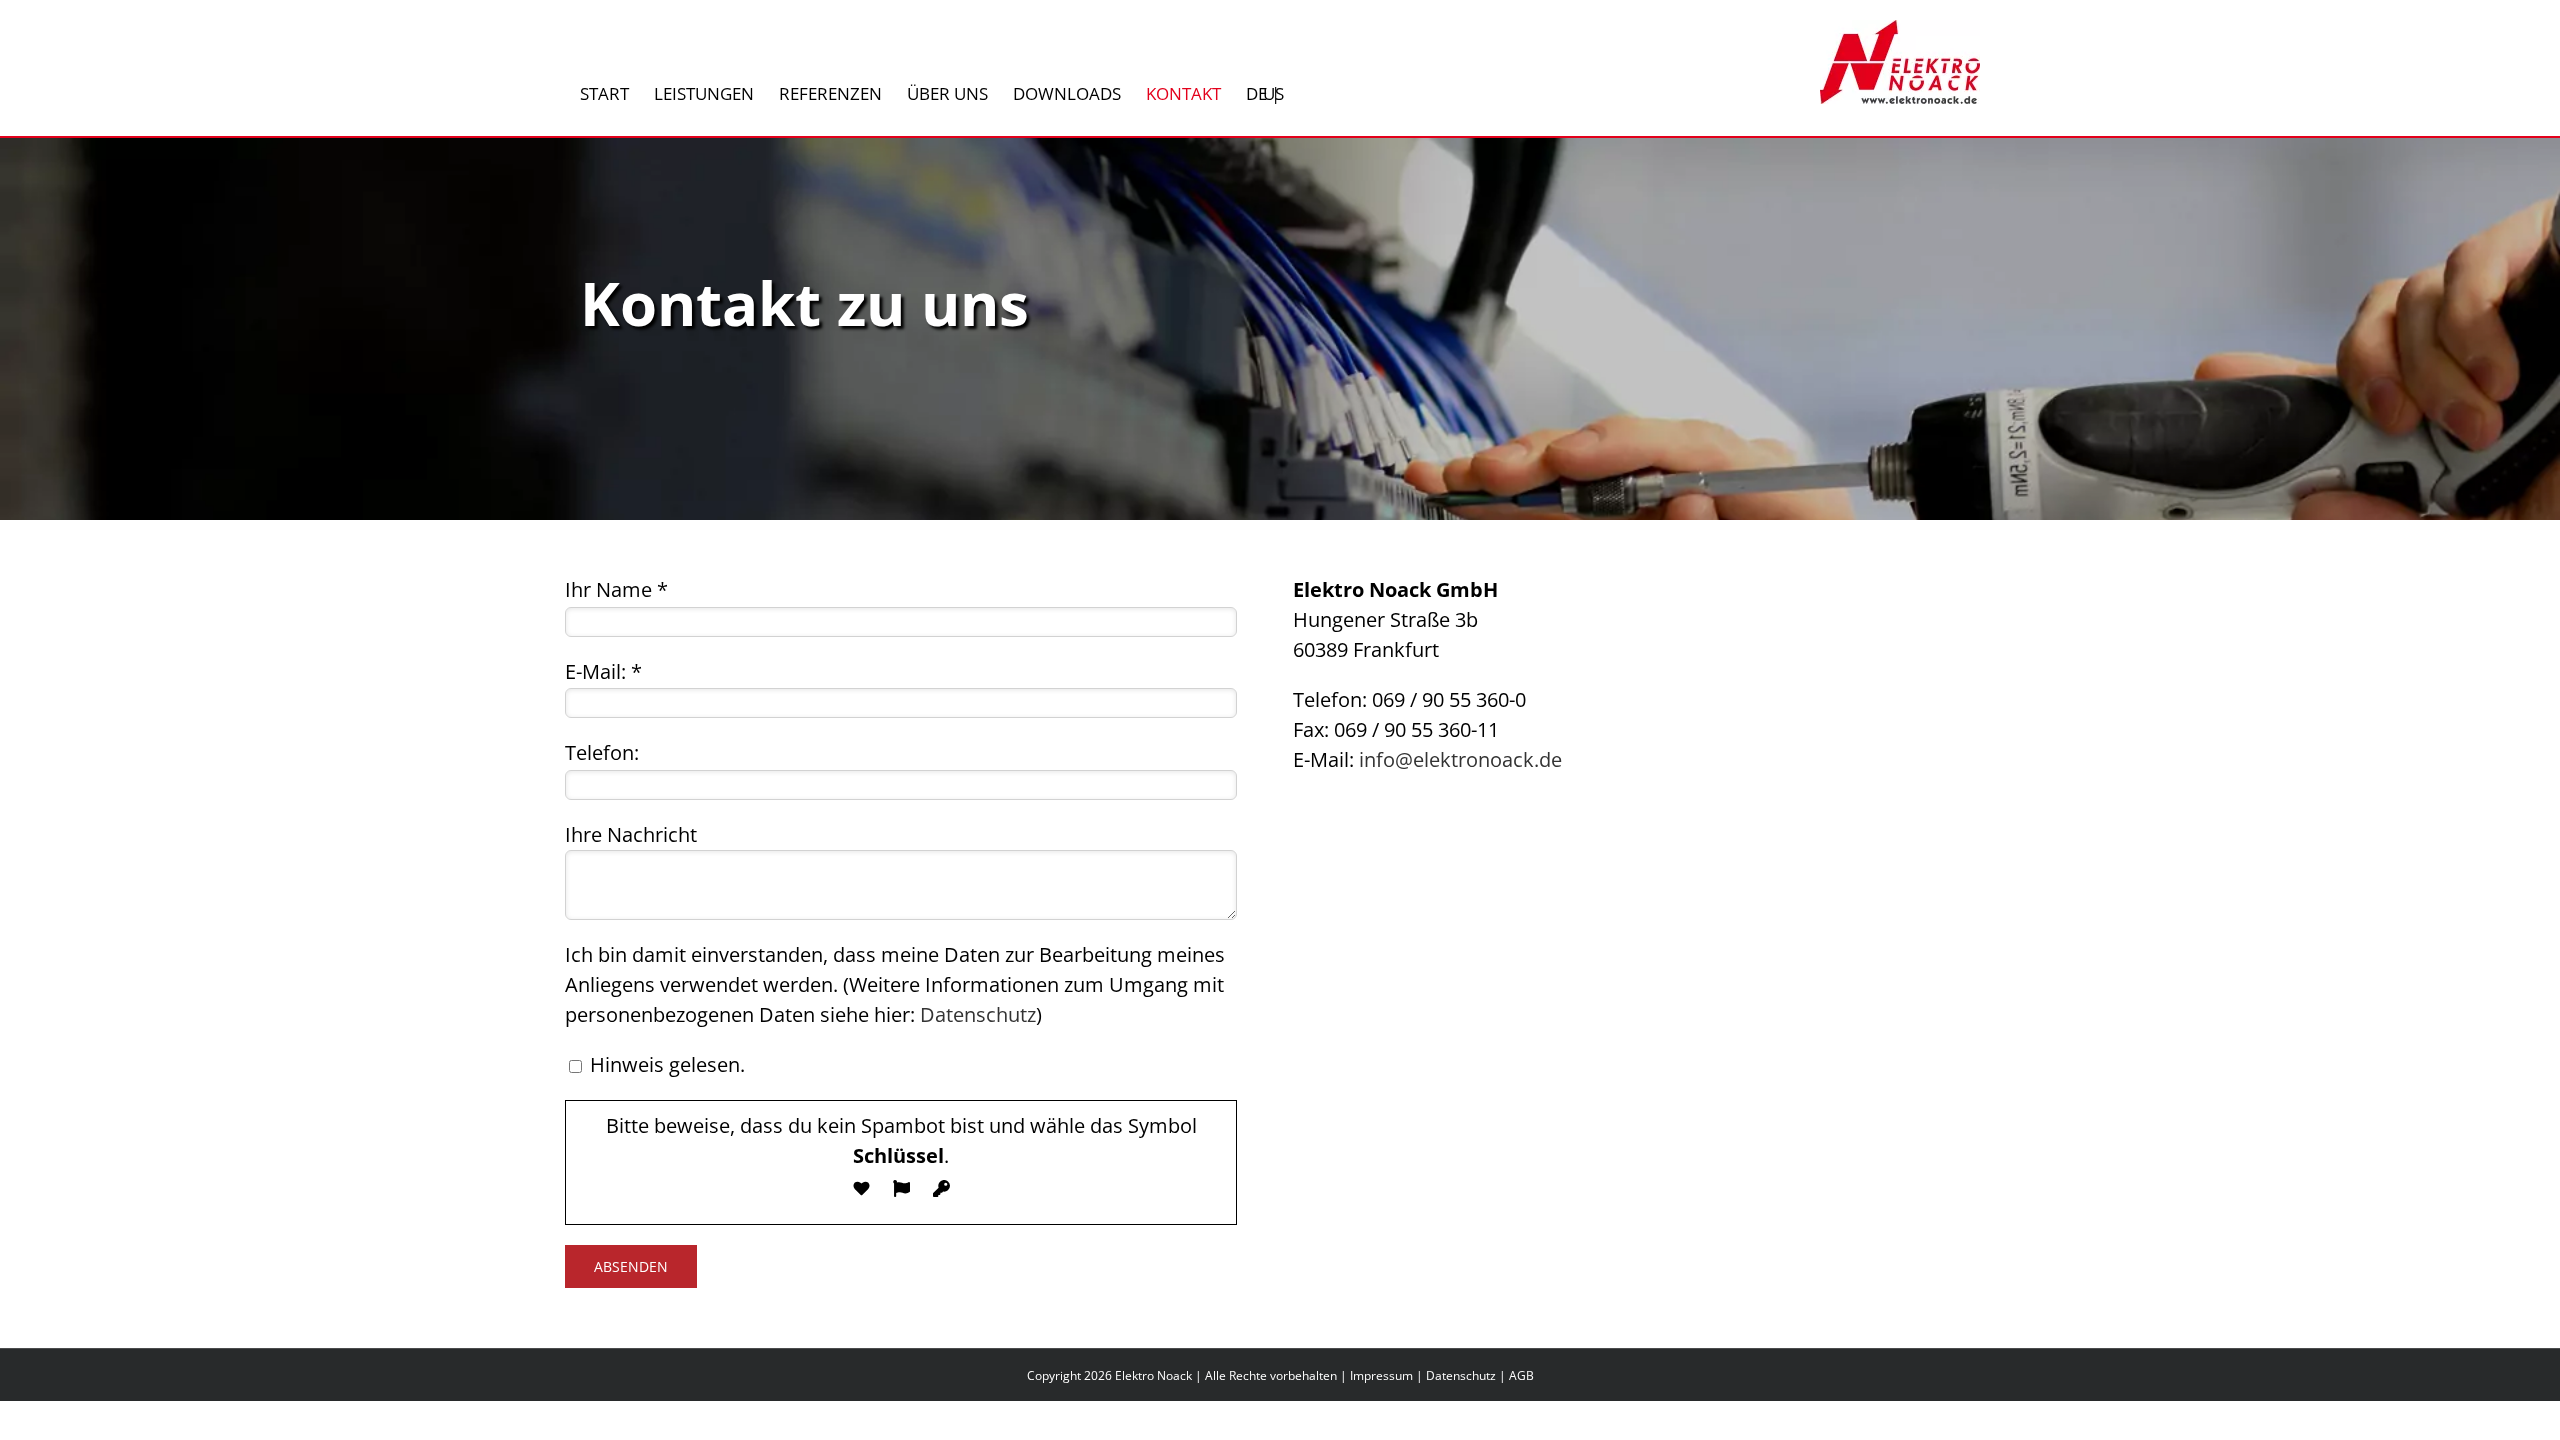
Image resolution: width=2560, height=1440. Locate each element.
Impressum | (1388, 1375)
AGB (1521, 1375)
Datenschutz (978, 1014)
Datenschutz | (1467, 1375)
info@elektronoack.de (1460, 759)
